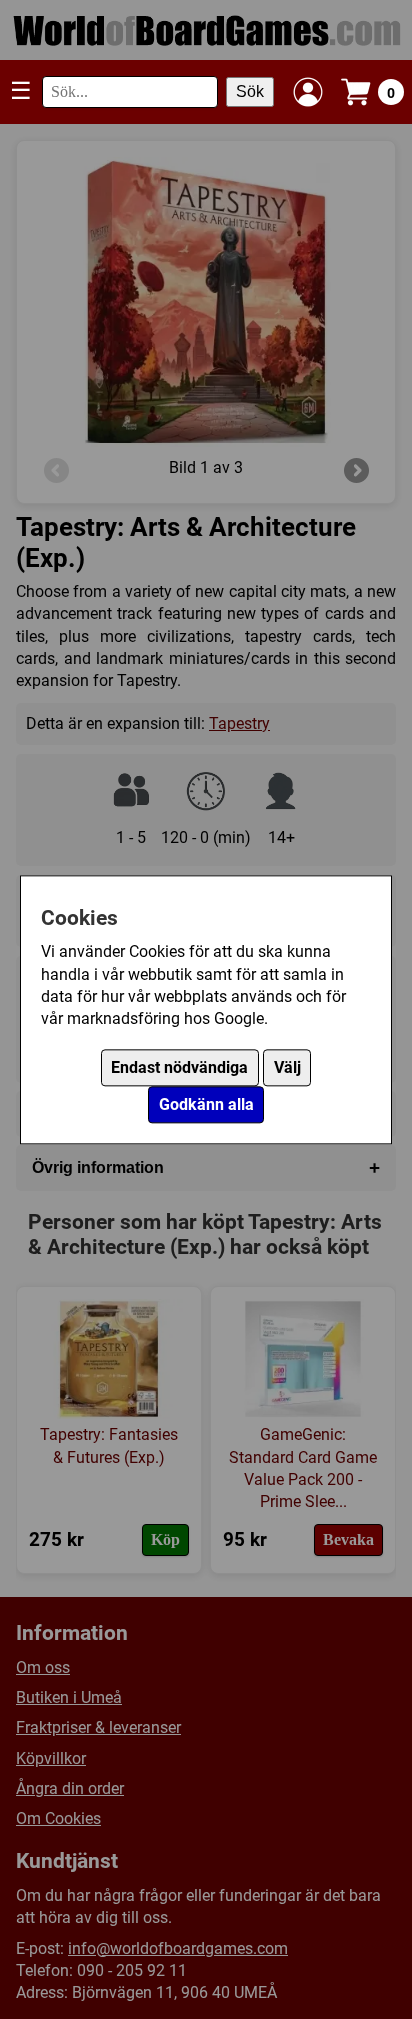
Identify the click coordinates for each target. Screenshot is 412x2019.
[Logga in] (308, 92)
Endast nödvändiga (179, 1067)
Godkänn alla (206, 1104)
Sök (250, 91)
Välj (287, 1067)
